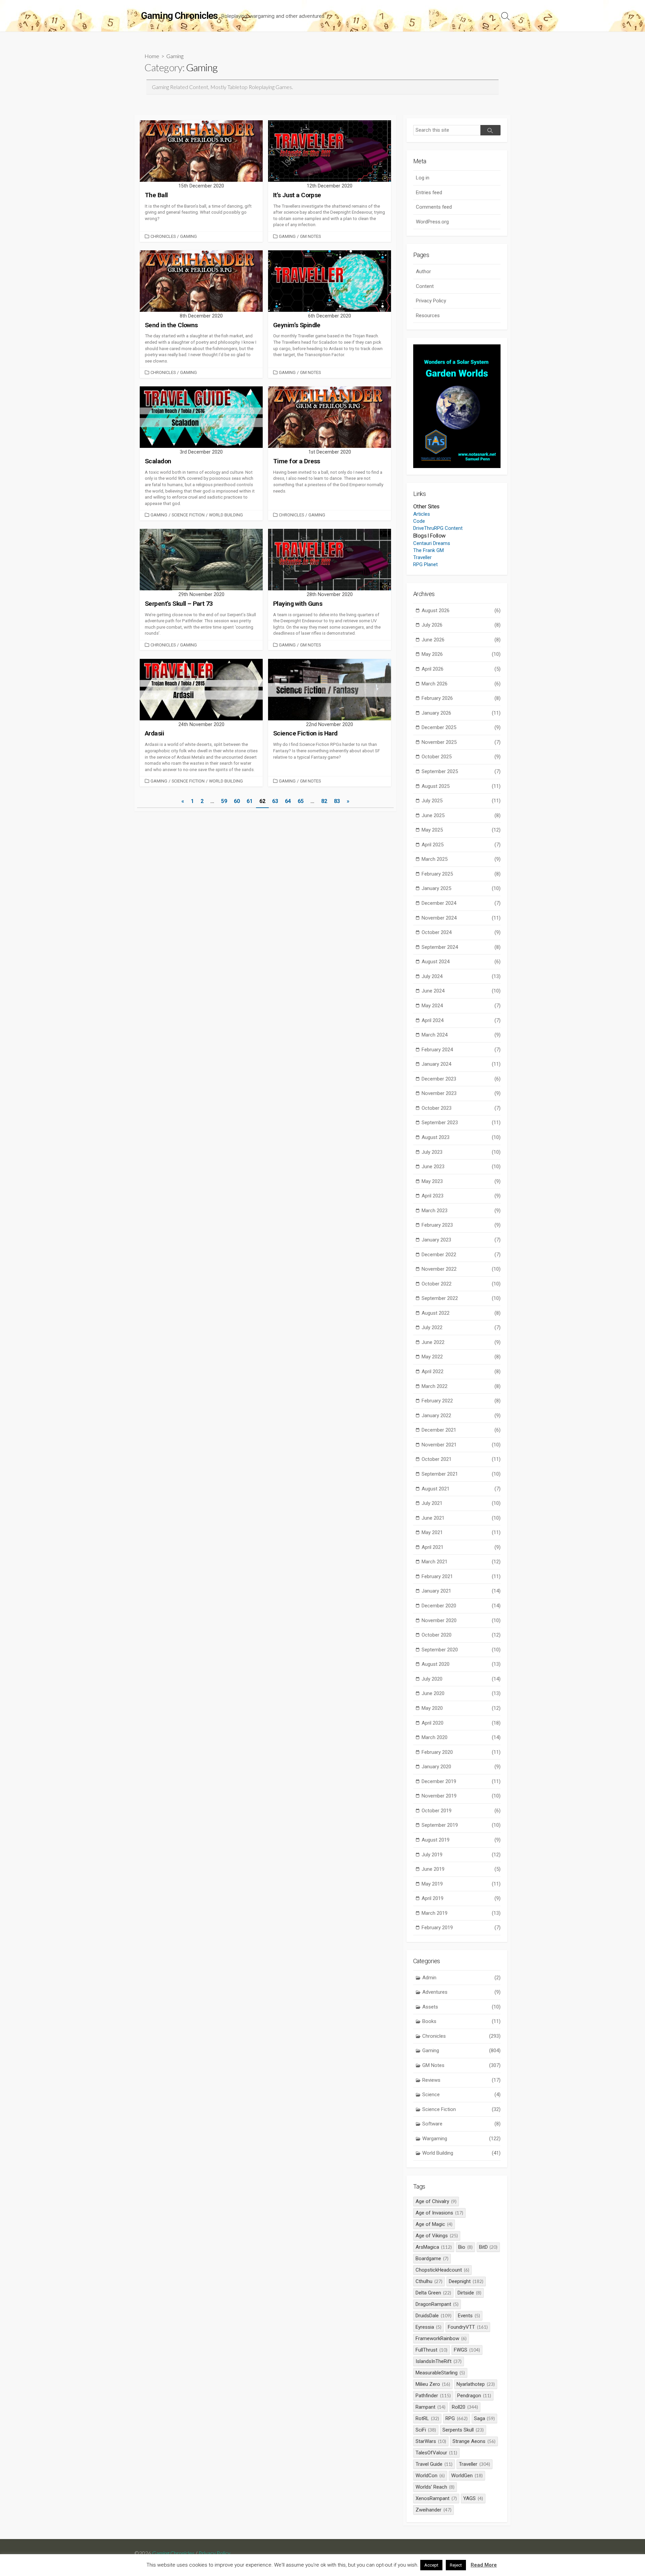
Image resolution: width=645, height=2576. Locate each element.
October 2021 (461, 1459)
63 (275, 801)
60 (237, 801)
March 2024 (461, 1035)
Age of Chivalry (436, 2201)
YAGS (473, 2498)
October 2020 (461, 1635)
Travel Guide (434, 2464)
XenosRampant (436, 2498)
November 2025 (461, 742)
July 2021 (461, 1503)
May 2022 (461, 1357)
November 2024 (461, 918)
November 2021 (461, 1445)
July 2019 (461, 1855)
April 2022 (461, 1371)
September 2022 (461, 1298)
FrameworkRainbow (441, 2338)
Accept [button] (431, 2565)
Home (152, 56)
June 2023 (461, 1167)
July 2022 (461, 1327)
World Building (226, 515)
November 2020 (461, 1620)
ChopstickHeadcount (442, 2270)
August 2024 (461, 962)
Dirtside (469, 2293)
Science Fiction (188, 515)
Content (425, 286)
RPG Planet (425, 564)
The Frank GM (428, 550)
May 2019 (461, 1884)
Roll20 (465, 2407)
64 (288, 801)
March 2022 (461, 1386)
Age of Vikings (437, 2236)
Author (423, 271)
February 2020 (461, 1752)
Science (461, 2095)
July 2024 (461, 976)
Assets (461, 2007)
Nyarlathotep (476, 2384)
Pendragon (474, 2396)
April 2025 (461, 845)
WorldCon (430, 2476)
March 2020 (461, 1737)
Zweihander (434, 2510)
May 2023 (461, 1181)
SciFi (426, 2430)
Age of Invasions (439, 2213)
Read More (484, 2565)
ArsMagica (434, 2247)
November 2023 (461, 1093)
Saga (485, 2418)
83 (337, 801)
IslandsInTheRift (439, 2361)
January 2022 (461, 1416)
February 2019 (461, 1928)
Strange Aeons (474, 2441)
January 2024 (461, 1064)
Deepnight (466, 2281)
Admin (461, 1978)
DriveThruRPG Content (438, 528)
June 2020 (461, 1693)
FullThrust (432, 2350)
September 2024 (461, 947)
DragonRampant (437, 2304)
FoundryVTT (468, 2327)
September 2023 (461, 1123)
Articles (422, 514)
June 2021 (461, 1518)
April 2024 (461, 1020)
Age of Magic (434, 2224)
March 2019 (461, 1913)
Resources (428, 315)
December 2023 (461, 1079)
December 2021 (461, 1430)
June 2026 (461, 640)
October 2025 (461, 757)
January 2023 (461, 1240)
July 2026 (461, 625)
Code (419, 521)
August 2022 (461, 1313)
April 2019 (461, 1898)
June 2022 (461, 1342)
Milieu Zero (433, 2384)
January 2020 (461, 1767)
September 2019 (461, 1825)
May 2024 (461, 1006)
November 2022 (461, 1269)
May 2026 (461, 654)
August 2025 (461, 786)
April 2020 (461, 1723)
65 (301, 801)
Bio (465, 2247)
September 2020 (461, 1650)
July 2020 (461, 1679)
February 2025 (461, 874)
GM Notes (310, 236)
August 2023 (461, 1137)
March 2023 (461, 1211)
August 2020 (461, 1664)
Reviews (461, 2080)
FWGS (467, 2350)
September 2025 (461, 771)
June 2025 (461, 815)
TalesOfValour (436, 2453)
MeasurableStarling (440, 2373)
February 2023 (461, 1225)
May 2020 (461, 1708)
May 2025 (461, 830)
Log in (423, 178)
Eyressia (428, 2327)
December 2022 (461, 1255)
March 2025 (461, 859)
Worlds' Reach (435, 2487)
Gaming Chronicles (173, 2553)
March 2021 (461, 1562)
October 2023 (461, 1108)
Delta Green (433, 2293)
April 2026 (461, 669)
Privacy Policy (431, 301)
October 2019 (461, 1811)
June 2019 (461, 1869)
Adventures (461, 1992)
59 (224, 801)
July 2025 (461, 801)
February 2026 (461, 698)
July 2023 (461, 1152)
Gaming (188, 236)
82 (324, 801)
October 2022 (461, 1284)
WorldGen (467, 2476)
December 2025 (461, 727)
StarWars (431, 2441)
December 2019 (461, 1781)
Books (461, 2021)
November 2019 (461, 1796)
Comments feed (434, 207)
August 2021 (461, 1489)
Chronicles (163, 236)
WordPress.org (432, 222)
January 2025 (461, 888)
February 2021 (461, 1576)
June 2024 (461, 991)
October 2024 (461, 932)
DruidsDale (434, 2316)
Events (469, 2316)
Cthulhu (429, 2281)
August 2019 (461, 1840)
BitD (488, 2247)
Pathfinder (433, 2396)
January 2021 (461, 1591)
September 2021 (461, 1474)
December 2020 (461, 1606)
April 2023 (461, 1196)
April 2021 (461, 1547)
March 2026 (461, 684)
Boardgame (432, 2258)
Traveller (422, 557)
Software (461, 2124)
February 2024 (461, 1050)
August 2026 (461, 610)
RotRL (427, 2418)
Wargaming (461, 2139)
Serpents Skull (463, 2430)
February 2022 (461, 1401)
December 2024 (461, 903)
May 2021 (461, 1532)
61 (250, 801)
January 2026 (461, 713)
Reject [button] (456, 2565)
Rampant (431, 2407)
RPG (457, 2418)
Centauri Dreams (432, 543)
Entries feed (429, 193)
